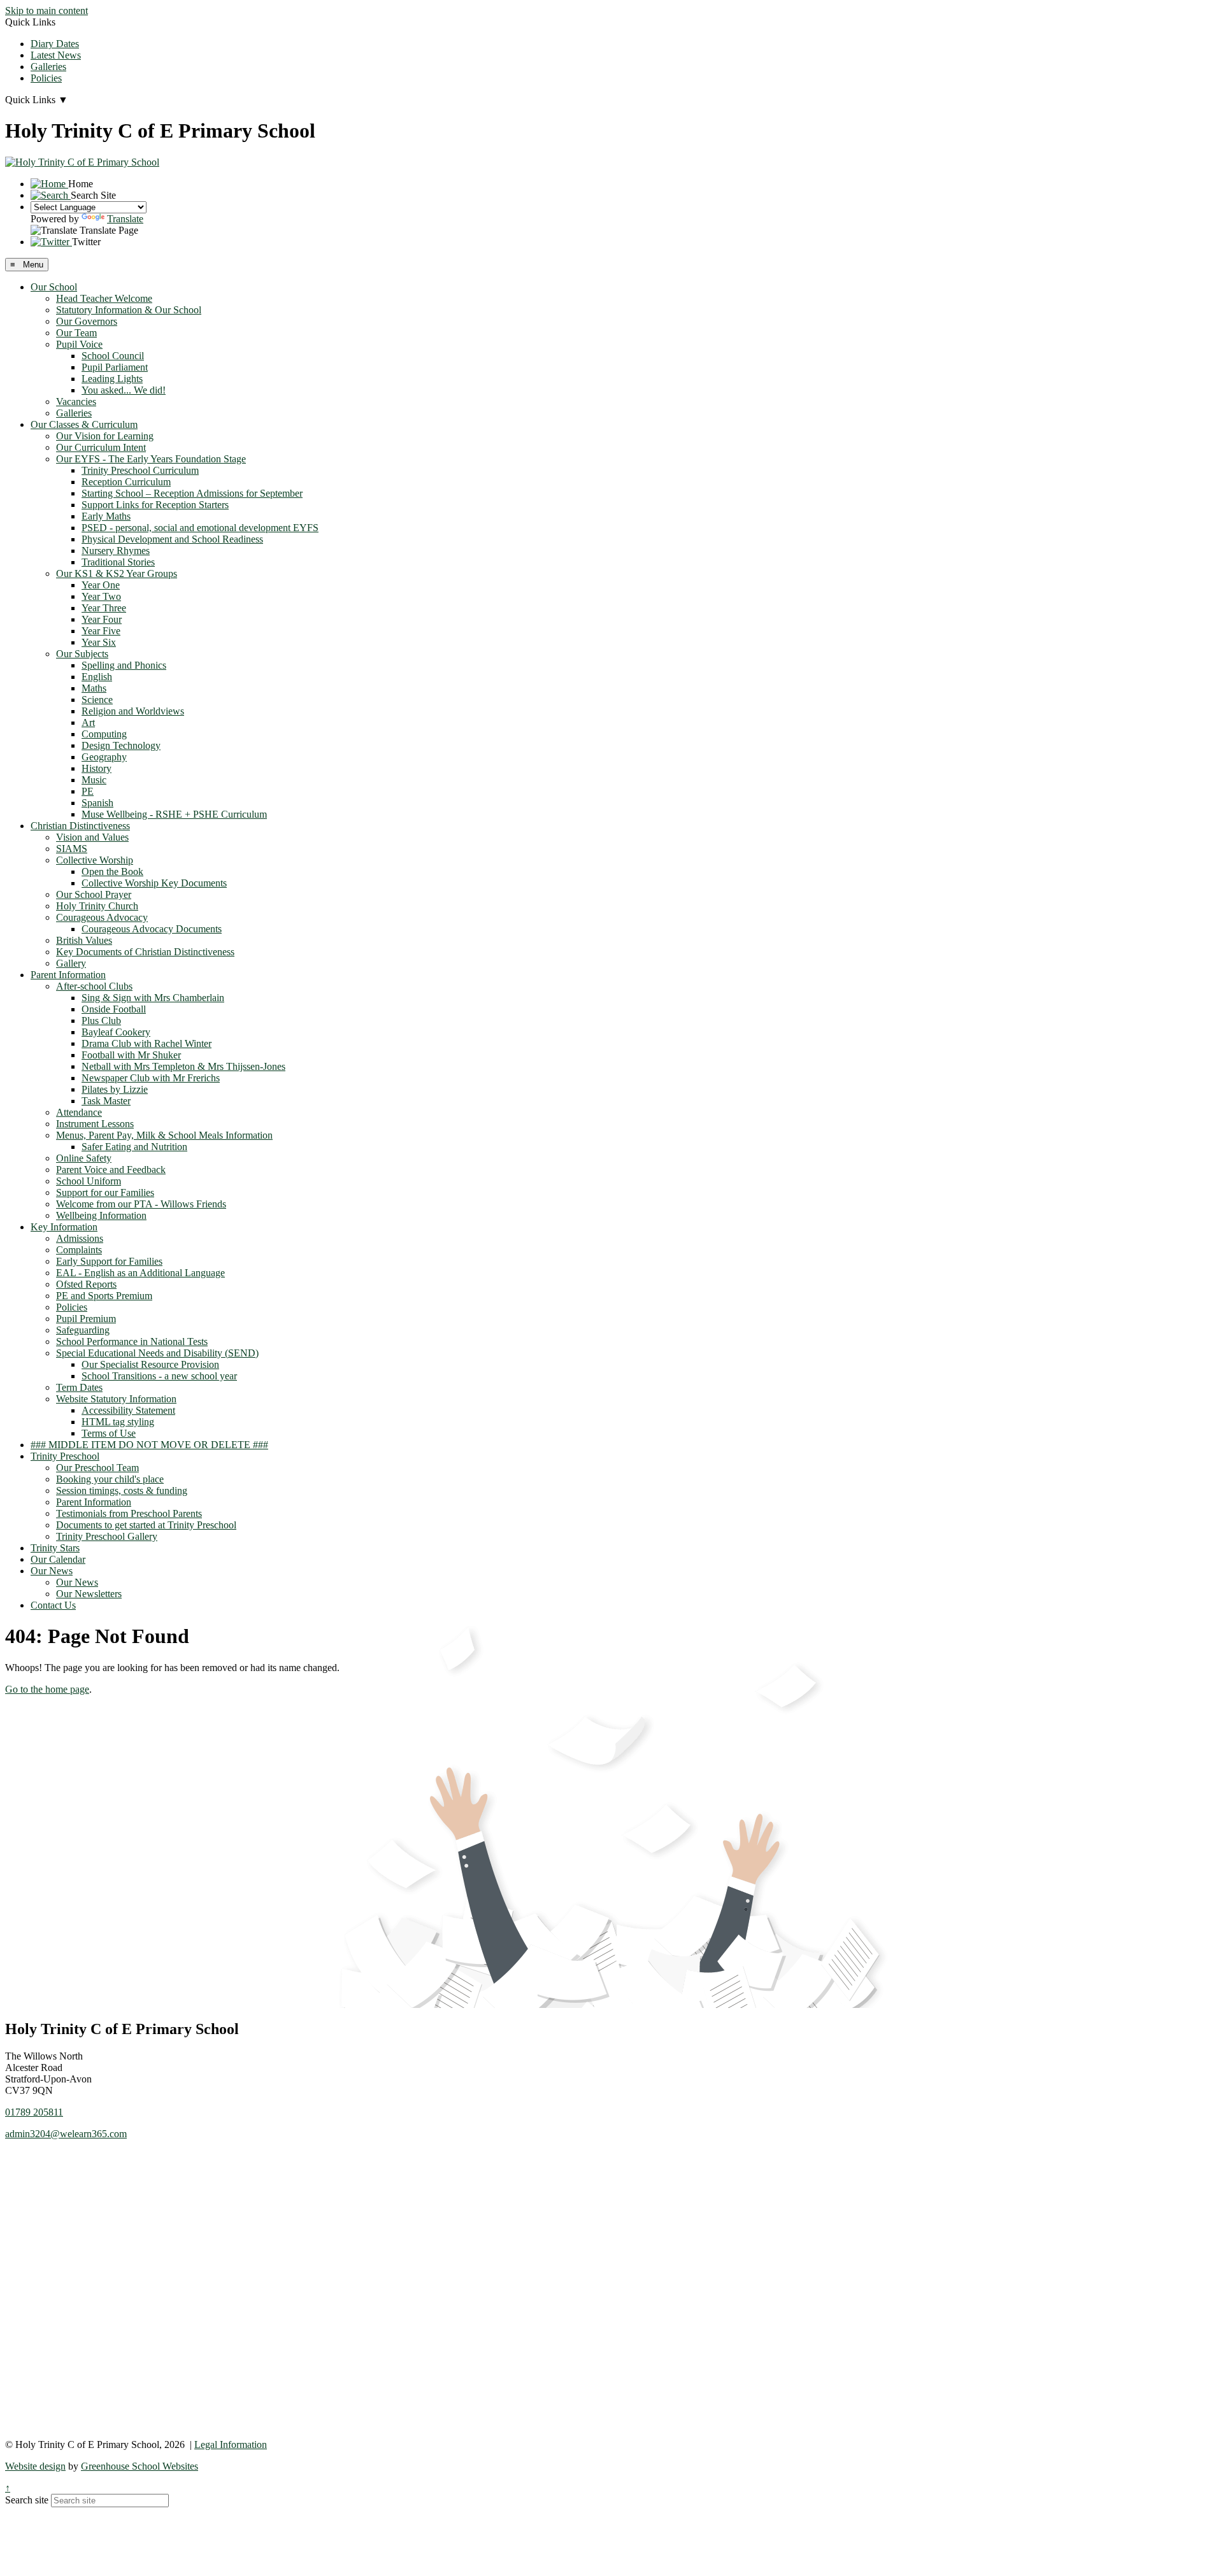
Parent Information (68, 975)
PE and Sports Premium (104, 1296)
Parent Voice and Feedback (111, 1170)
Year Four (102, 619)
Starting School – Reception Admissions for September (192, 493)
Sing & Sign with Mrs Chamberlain (153, 998)
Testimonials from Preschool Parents (129, 1513)
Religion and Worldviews (133, 711)
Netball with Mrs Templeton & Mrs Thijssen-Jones (183, 1066)
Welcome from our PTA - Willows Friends (141, 1204)
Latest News (56, 55)
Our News (52, 1571)
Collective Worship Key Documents (154, 883)
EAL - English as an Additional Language (140, 1273)
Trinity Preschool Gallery (107, 1536)
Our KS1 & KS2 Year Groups (117, 573)
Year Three (104, 608)
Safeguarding (83, 1330)
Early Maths (106, 516)
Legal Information (231, 2444)
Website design (35, 2466)
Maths (94, 688)
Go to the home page (47, 1689)
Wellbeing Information (101, 1215)
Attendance (79, 1112)
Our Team (76, 333)
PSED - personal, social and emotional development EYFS (200, 528)
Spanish (97, 803)
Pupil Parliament (115, 367)
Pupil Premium (86, 1319)
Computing (104, 734)
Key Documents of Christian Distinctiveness (145, 952)
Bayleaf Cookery (116, 1032)
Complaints (79, 1250)
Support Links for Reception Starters (155, 505)
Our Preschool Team (97, 1468)
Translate (125, 219)
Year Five (101, 631)
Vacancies (76, 402)
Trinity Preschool (65, 1456)
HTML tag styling (118, 1422)
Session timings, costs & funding (122, 1491)
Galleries (48, 67)
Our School (54, 287)
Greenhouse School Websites (139, 2466)
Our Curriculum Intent (101, 447)
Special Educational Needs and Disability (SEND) (157, 1353)
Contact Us (53, 1605)
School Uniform (89, 1181)
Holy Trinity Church (97, 906)
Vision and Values (92, 837)
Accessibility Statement (128, 1410)
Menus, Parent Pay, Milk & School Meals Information (164, 1135)
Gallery (71, 963)
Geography (104, 757)
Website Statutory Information (116, 1399)
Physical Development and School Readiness (172, 539)
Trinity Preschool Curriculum (140, 470)
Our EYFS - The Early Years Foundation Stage (151, 459)
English (97, 677)
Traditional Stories (118, 562)
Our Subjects (82, 654)
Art (88, 722)
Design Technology (121, 745)
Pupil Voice (79, 344)
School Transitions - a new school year (159, 1376)
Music (94, 780)
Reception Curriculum (126, 482)
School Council (113, 356)
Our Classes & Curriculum (84, 424)
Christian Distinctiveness (80, 826)
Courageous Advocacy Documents (152, 929)
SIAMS (72, 849)
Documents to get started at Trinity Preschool (146, 1525)
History (97, 768)
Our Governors (87, 321)
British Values (84, 940)
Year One (101, 585)
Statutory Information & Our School (129, 310)
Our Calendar (58, 1559)
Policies (46, 78)
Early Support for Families (109, 1261)
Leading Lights (112, 379)
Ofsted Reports (86, 1284)
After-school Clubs (94, 986)
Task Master (106, 1101)
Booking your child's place (110, 1479)
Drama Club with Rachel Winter (147, 1043)
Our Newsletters (89, 1594)
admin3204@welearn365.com (66, 2134)
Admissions (80, 1238)
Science (97, 700)
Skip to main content (46, 11)
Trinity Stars (55, 1548)
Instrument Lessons (95, 1124)
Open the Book (112, 872)
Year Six (99, 642)
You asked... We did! (124, 390)
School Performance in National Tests (132, 1341)
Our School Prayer (94, 894)
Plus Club (101, 1021)
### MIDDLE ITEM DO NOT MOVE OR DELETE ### (149, 1445)
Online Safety (84, 1158)
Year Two (101, 596)
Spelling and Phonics (124, 665)
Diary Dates (55, 44)
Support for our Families (105, 1192)
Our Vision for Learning (105, 436)
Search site (27, 2500)
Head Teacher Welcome (104, 298)
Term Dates (79, 1387)
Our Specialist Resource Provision (150, 1364)
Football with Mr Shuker (131, 1055)
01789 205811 (34, 2112)
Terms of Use (109, 1433)
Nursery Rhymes (116, 551)
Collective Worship (95, 860)
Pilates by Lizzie (115, 1089)
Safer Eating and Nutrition (134, 1147)
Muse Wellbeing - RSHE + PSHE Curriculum (174, 814)
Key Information (64, 1227)
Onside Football (114, 1009)
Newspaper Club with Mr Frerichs (151, 1078)
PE (88, 791)
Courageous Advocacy (102, 917)
